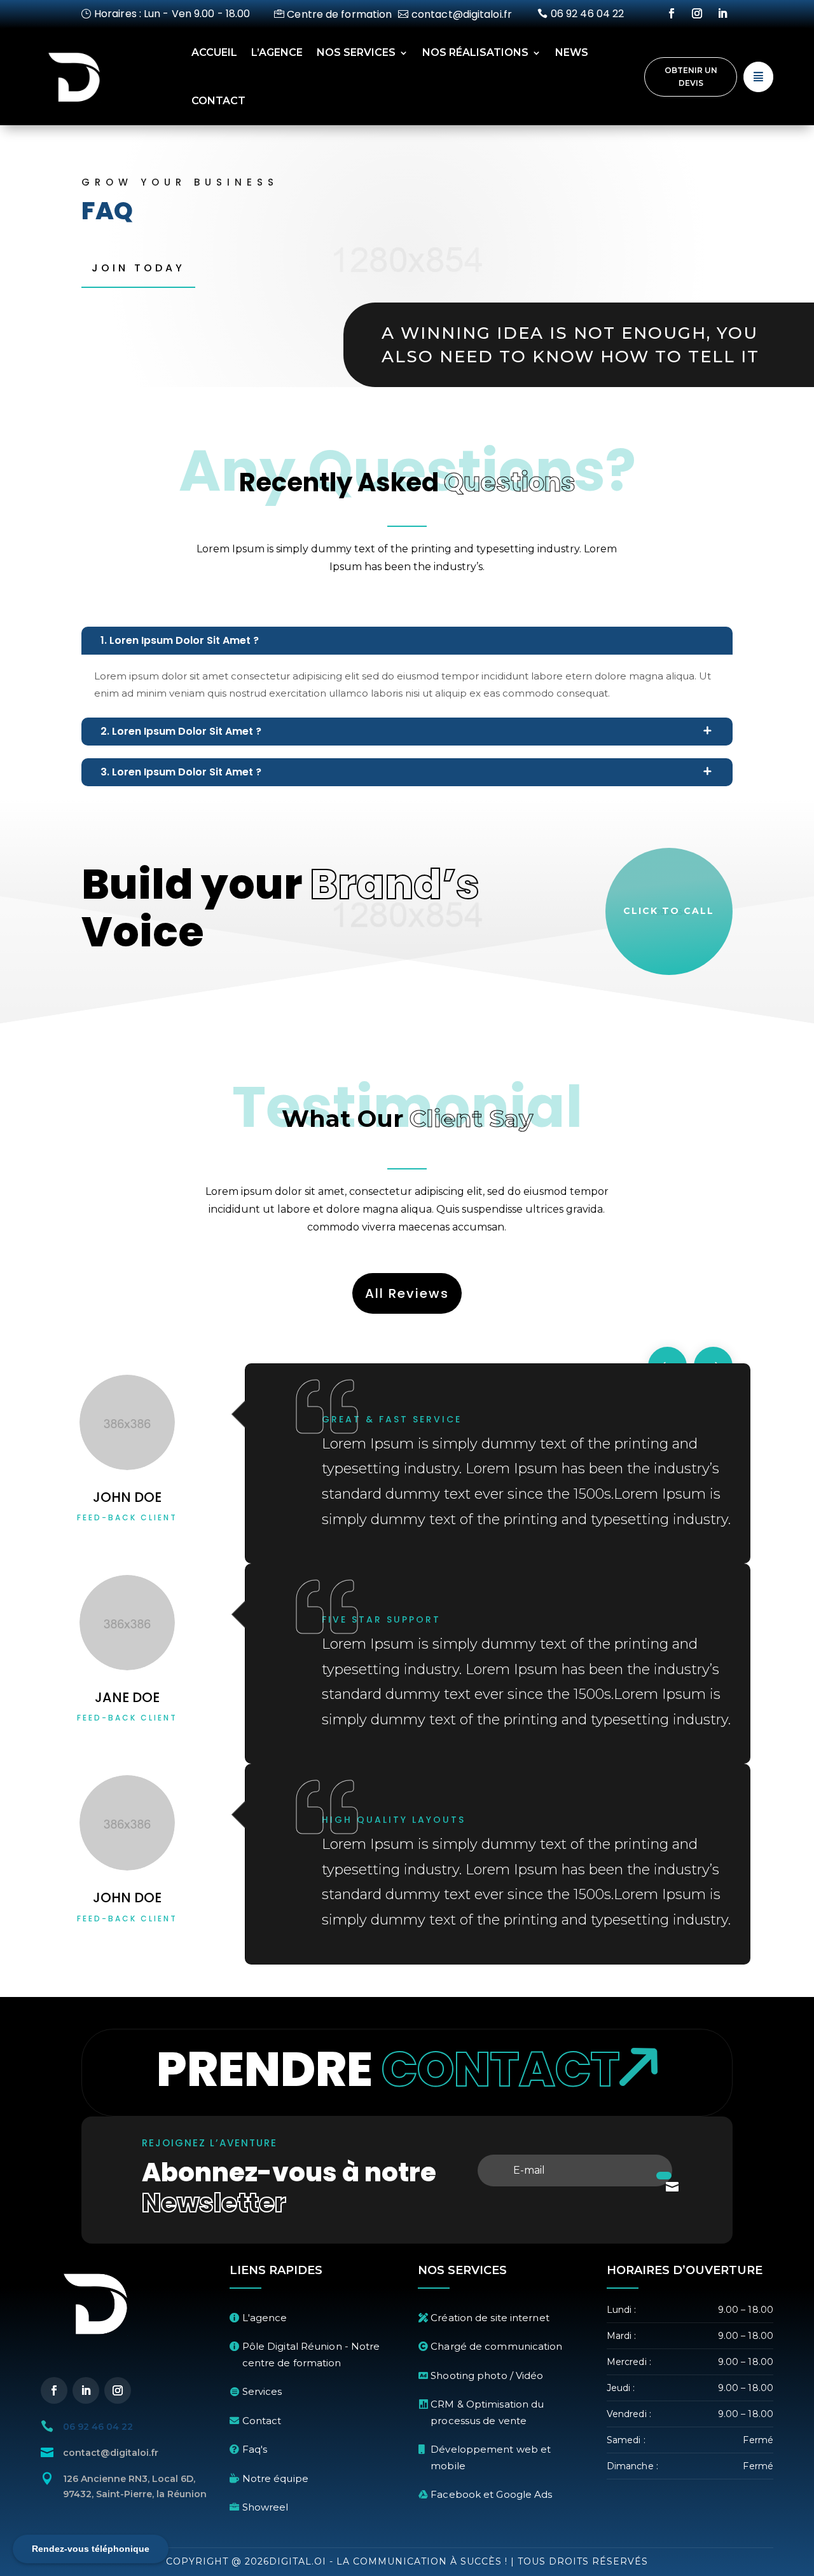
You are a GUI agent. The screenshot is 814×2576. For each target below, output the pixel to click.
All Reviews (407, 1293)
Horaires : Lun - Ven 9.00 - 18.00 (172, 14)
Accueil (214, 52)
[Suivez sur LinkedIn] (722, 13)
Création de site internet (490, 2318)
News (572, 52)
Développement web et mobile (491, 2457)
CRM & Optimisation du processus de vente (487, 2412)
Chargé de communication (496, 2346)
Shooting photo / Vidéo (487, 2375)
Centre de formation (339, 14)
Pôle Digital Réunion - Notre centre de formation (311, 2355)
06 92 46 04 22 (587, 14)
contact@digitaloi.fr (462, 14)
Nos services (356, 52)
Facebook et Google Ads (491, 2494)
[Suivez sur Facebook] (672, 13)
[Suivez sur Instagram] (697, 13)
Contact (218, 101)
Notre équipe (275, 2478)
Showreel (266, 2507)
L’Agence (277, 52)
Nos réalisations (475, 52)
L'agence (265, 2318)
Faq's (255, 2449)
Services (262, 2391)
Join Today (138, 268)
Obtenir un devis (691, 77)
